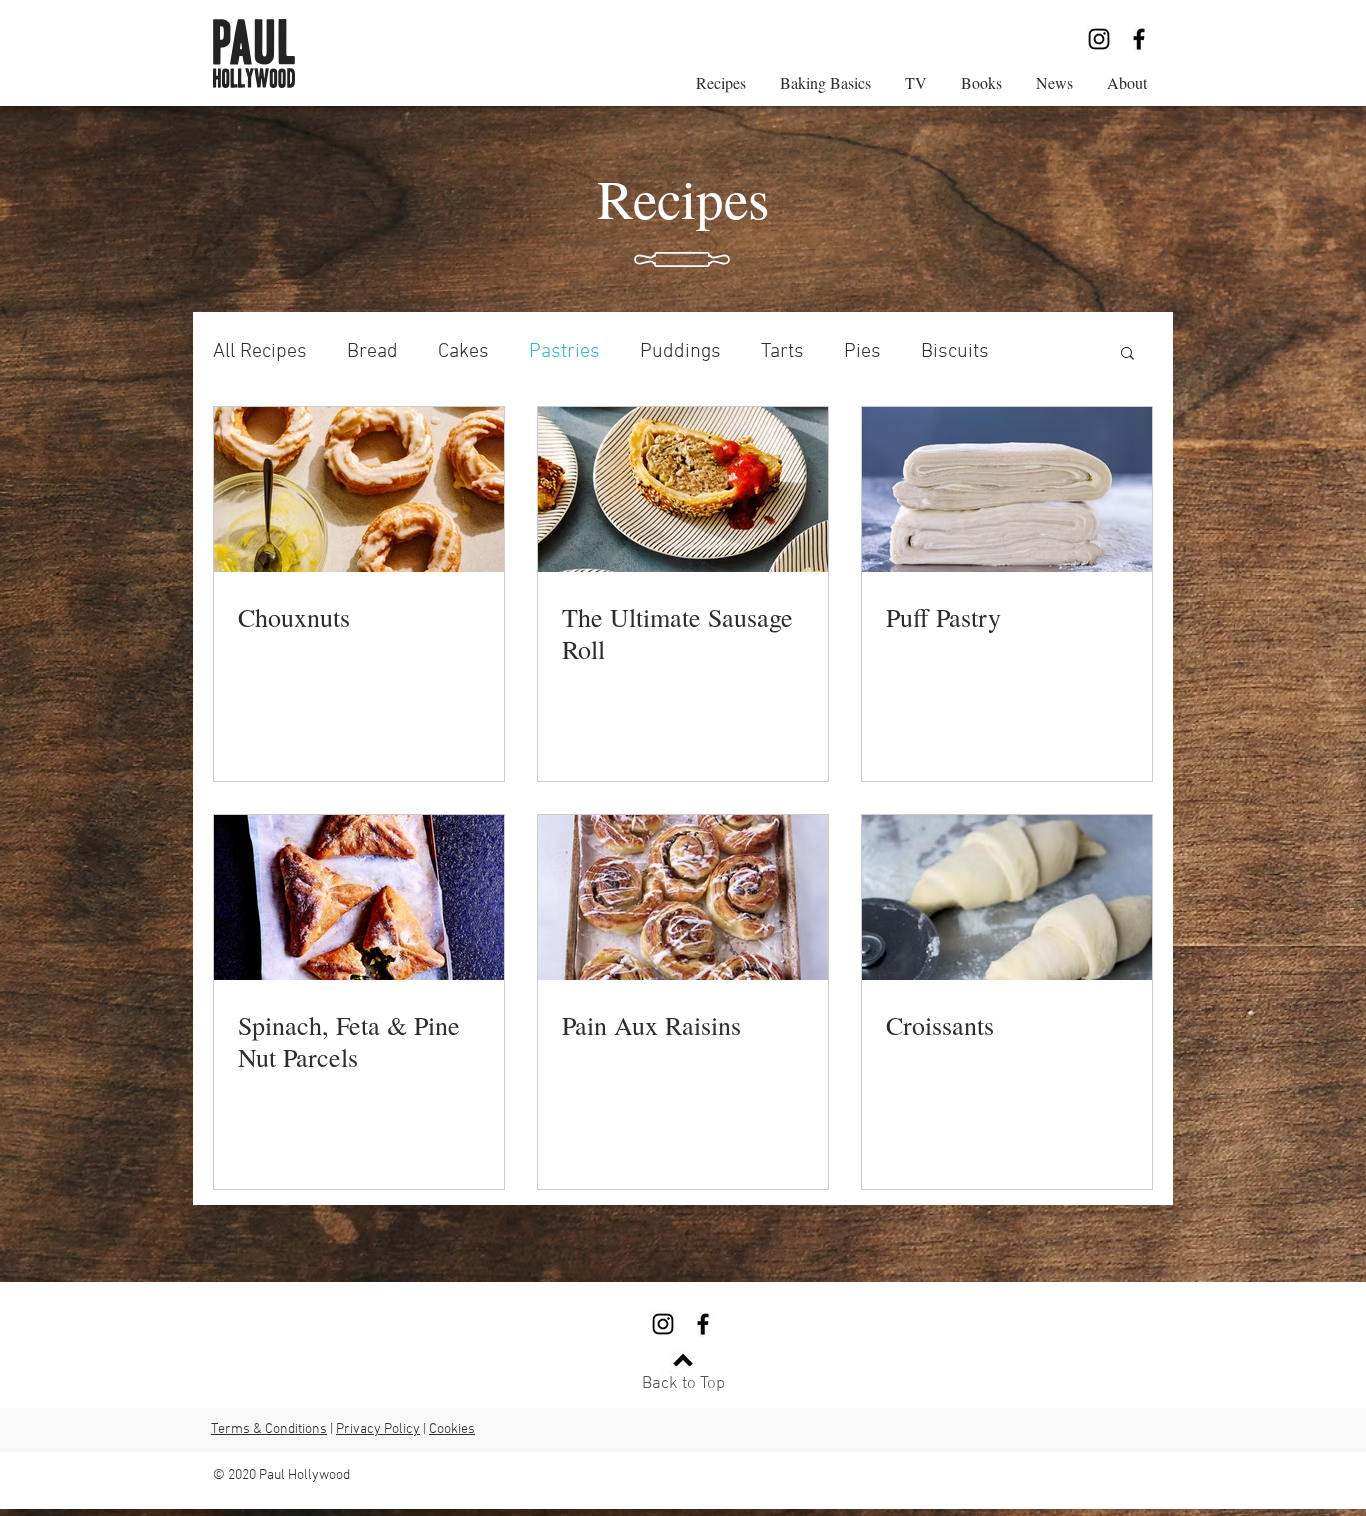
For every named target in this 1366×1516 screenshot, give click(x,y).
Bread (372, 352)
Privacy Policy (378, 1429)
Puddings (680, 352)
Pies (862, 352)
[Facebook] (1139, 39)
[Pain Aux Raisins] (683, 897)
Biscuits (955, 352)
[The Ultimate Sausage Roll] (683, 489)
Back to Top (683, 1384)
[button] (1127, 354)
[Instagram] (1099, 39)
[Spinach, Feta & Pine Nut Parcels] (359, 897)
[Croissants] (1007, 897)
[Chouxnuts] (359, 489)
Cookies (452, 1429)
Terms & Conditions (269, 1429)
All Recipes (260, 352)
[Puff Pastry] (1007, 489)
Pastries (564, 352)
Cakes (463, 352)
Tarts (782, 352)
